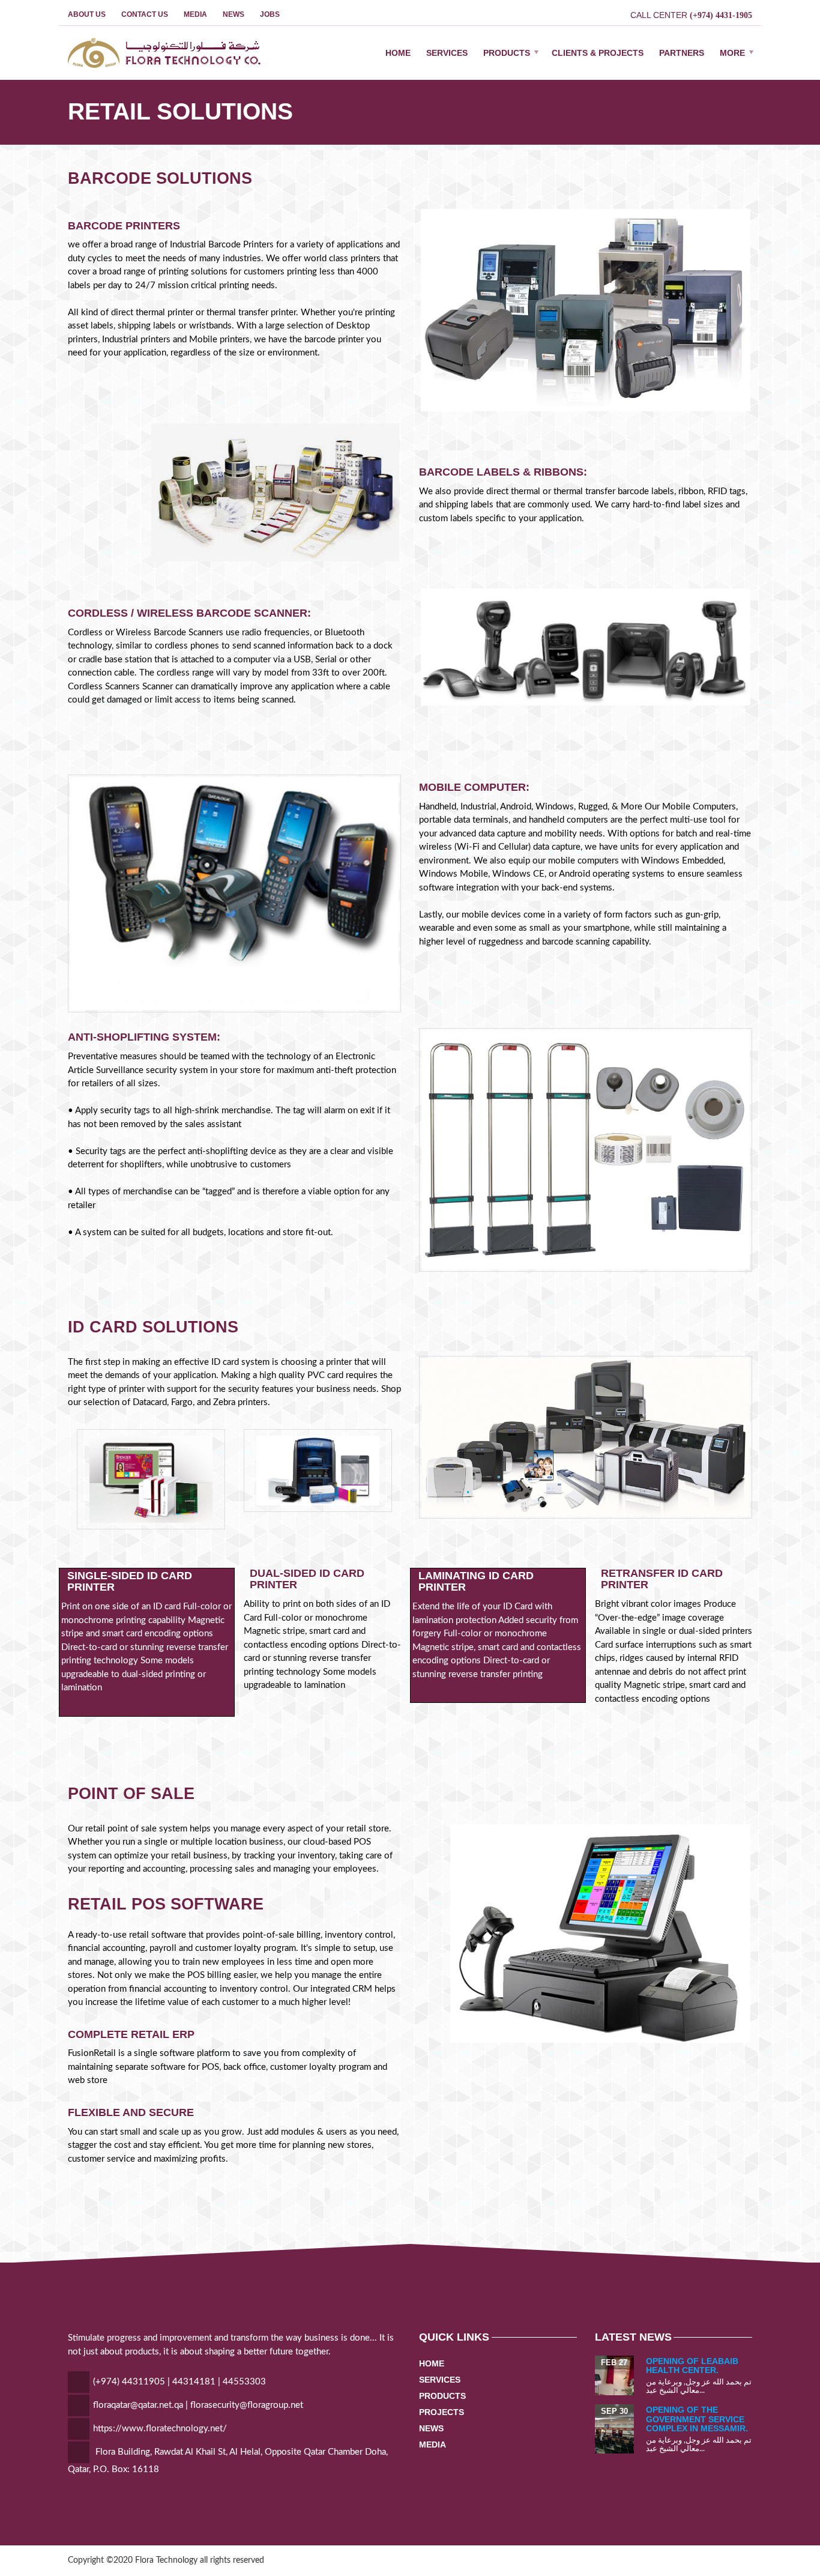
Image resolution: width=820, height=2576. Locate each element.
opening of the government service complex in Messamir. (697, 2419)
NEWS (234, 14)
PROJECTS (442, 2412)
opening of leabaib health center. (692, 2366)
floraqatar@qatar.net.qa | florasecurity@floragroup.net (198, 2405)
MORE (732, 53)
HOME (398, 53)
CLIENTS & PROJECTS (598, 53)
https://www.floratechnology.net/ (160, 2429)
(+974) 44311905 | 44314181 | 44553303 (179, 2382)
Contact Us (145, 14)
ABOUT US (87, 14)
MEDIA (195, 14)
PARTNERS (682, 53)
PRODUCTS (507, 53)
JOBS (270, 14)
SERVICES (447, 53)
